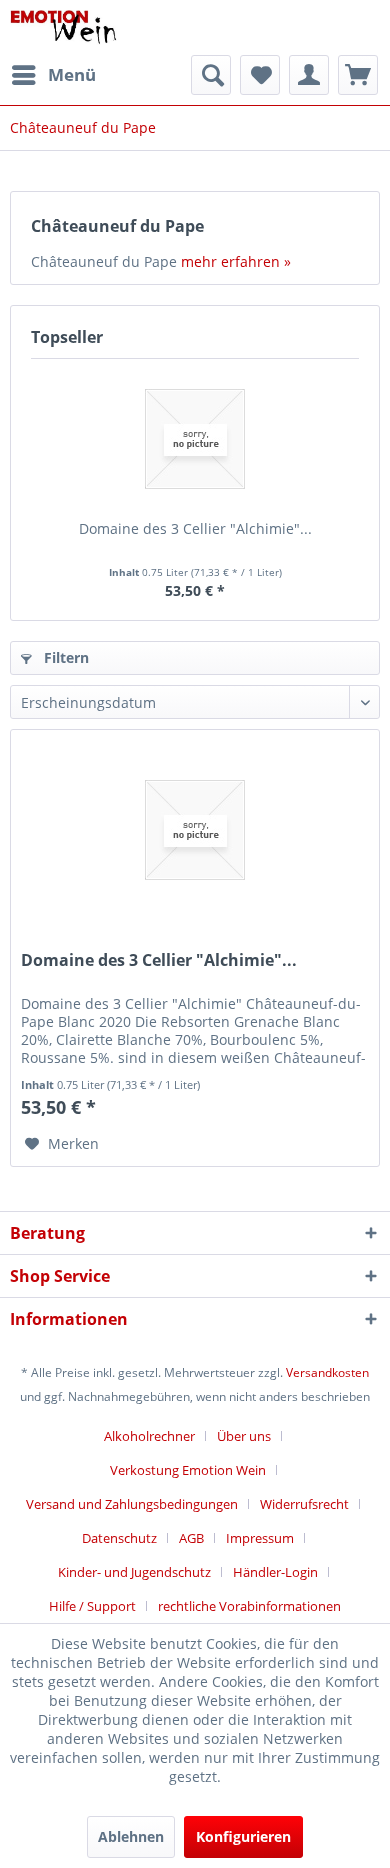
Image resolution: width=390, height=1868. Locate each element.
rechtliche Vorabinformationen (249, 1606)
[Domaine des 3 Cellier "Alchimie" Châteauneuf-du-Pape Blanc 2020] (195, 439)
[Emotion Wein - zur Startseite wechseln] (63, 27)
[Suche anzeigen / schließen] (211, 75)
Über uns (244, 1436)
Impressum (260, 1538)
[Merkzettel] (260, 75)
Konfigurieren (243, 1836)
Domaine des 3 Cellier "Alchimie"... (195, 528)
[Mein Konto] (309, 75)
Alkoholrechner (149, 1436)
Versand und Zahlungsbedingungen (132, 1504)
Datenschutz (119, 1538)
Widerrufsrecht (304, 1504)
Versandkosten (327, 1372)
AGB (191, 1538)
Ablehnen (131, 1836)
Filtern (64, 657)
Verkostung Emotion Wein (188, 1470)
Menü (72, 74)
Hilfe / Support (92, 1606)
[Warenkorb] (358, 75)
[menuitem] (53, 75)
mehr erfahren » (236, 261)
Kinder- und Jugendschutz (134, 1572)
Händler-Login (275, 1572)
